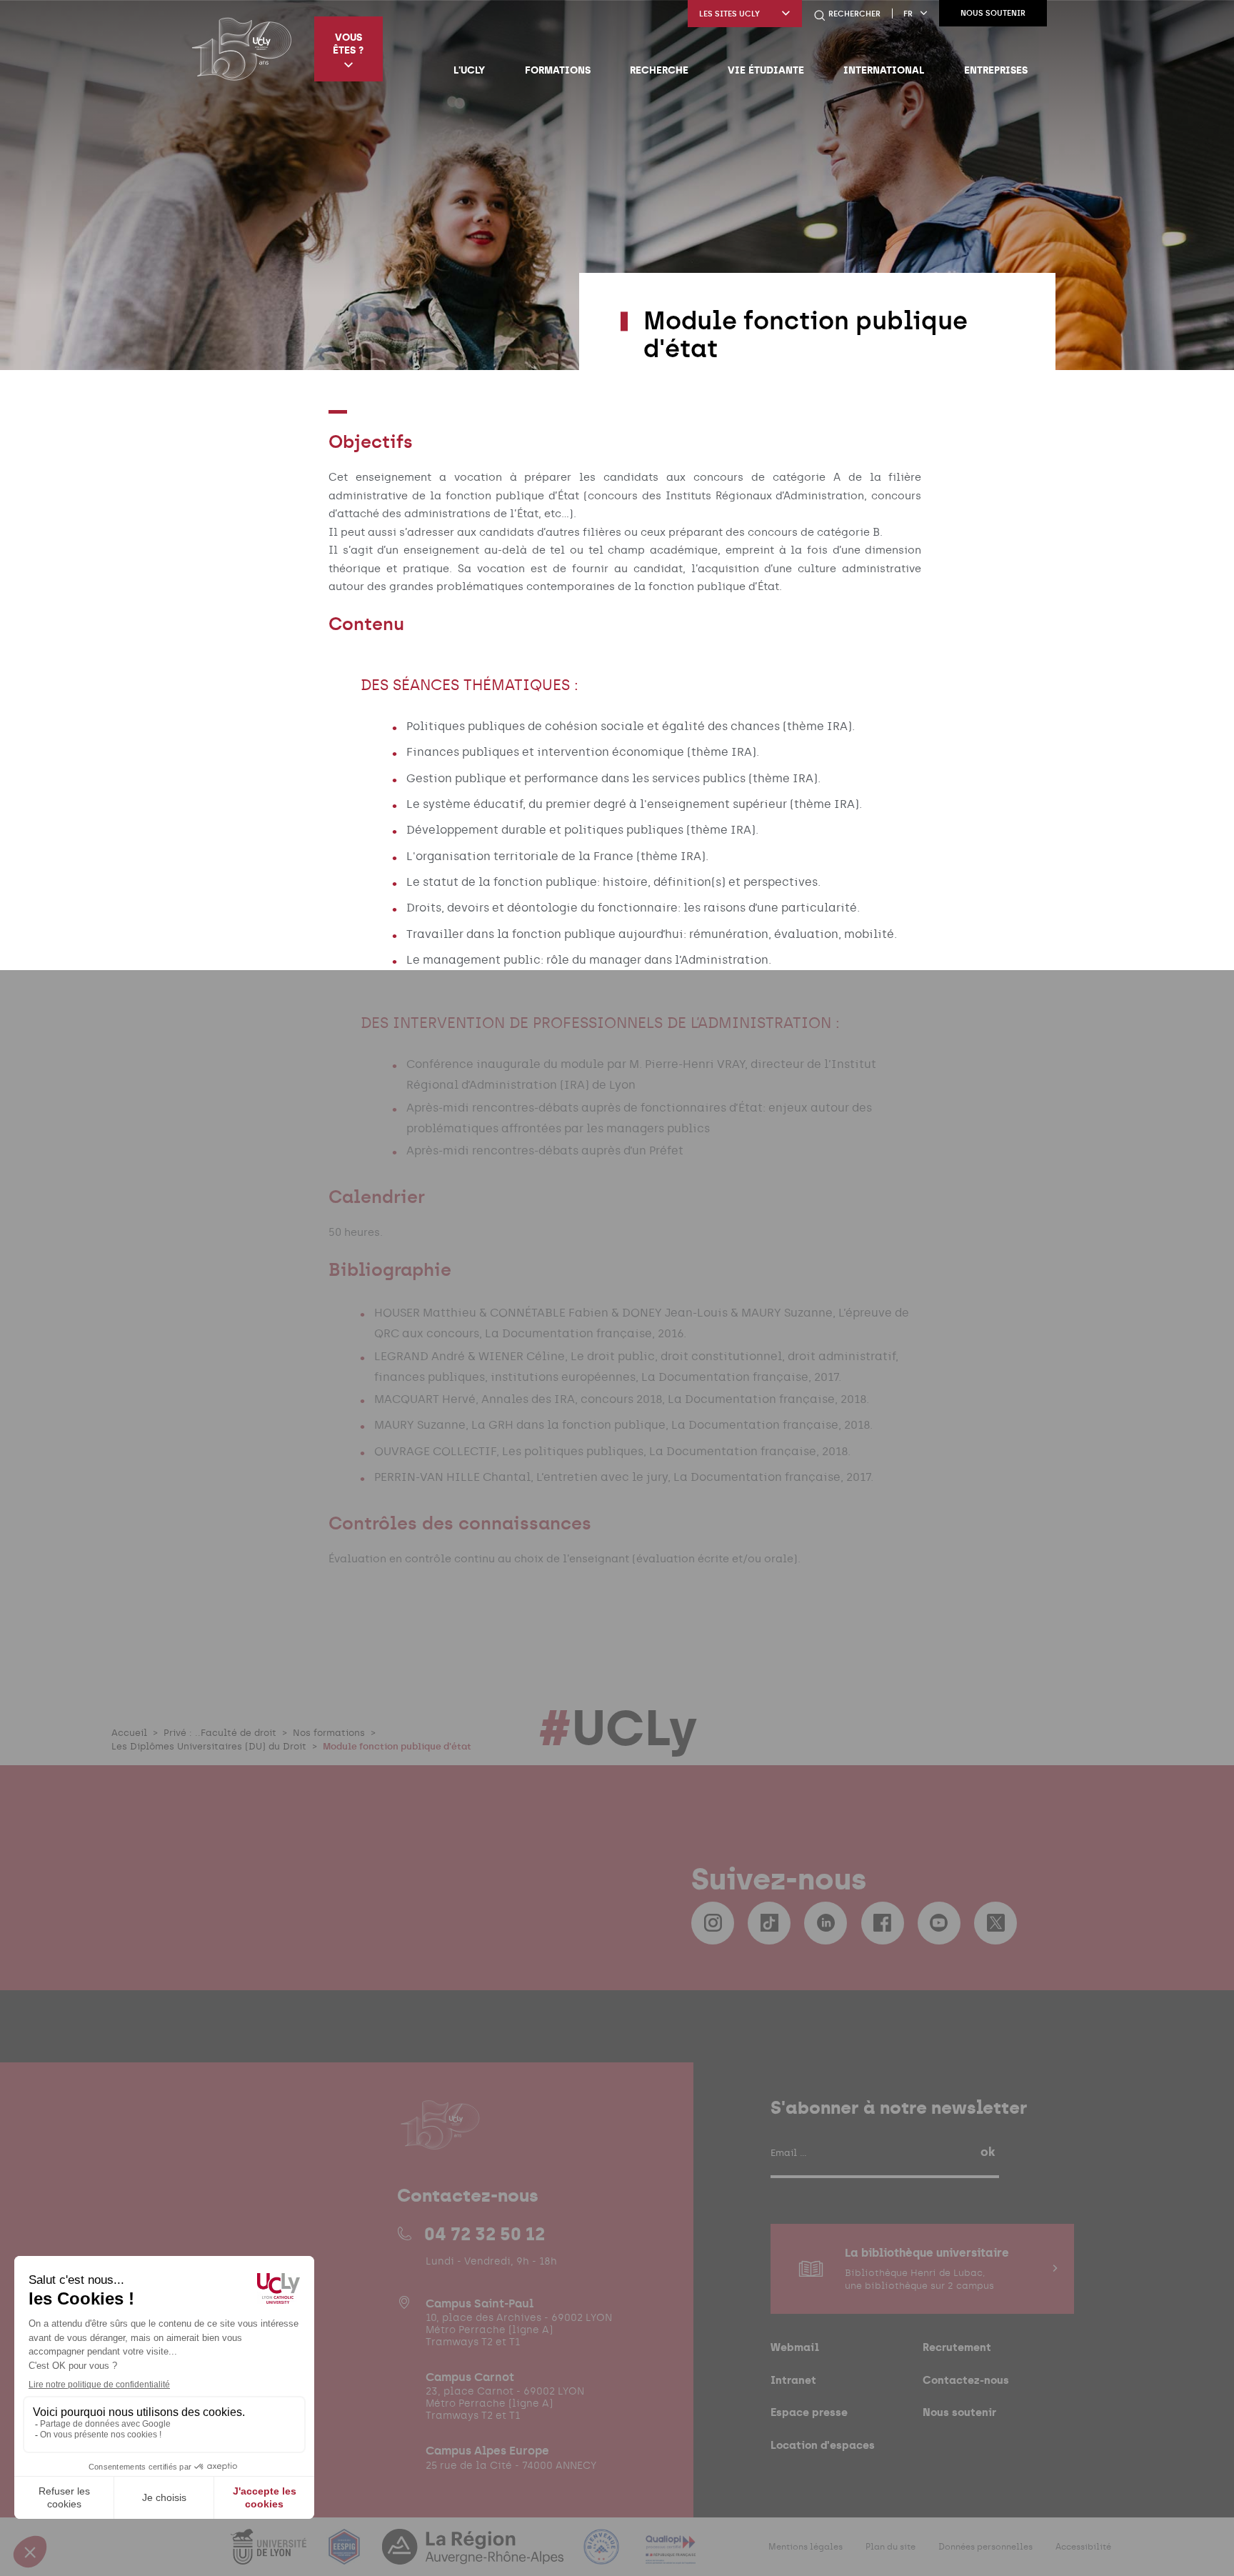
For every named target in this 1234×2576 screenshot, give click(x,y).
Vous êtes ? (348, 44)
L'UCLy (469, 70)
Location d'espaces (823, 2445)
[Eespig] (346, 2556)
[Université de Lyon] (270, 2556)
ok (988, 2152)
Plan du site (891, 2547)
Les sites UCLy (729, 14)
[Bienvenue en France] (603, 2556)
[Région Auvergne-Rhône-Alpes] (474, 2556)
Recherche (659, 70)
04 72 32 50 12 (485, 2234)
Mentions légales (806, 2547)
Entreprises (996, 70)
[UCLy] (242, 49)
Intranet (793, 2380)
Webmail (795, 2347)
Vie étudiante (766, 70)
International (884, 70)
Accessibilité (1083, 2547)
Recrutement (957, 2347)
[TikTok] (769, 1923)
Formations (558, 70)
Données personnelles (985, 2547)
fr (908, 14)
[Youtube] (939, 1923)
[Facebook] (883, 1923)
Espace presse (809, 2412)
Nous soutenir (993, 13)
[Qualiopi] (671, 2556)
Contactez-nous (966, 2380)
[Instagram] (713, 1923)
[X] (995, 1923)
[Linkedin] (826, 1923)
